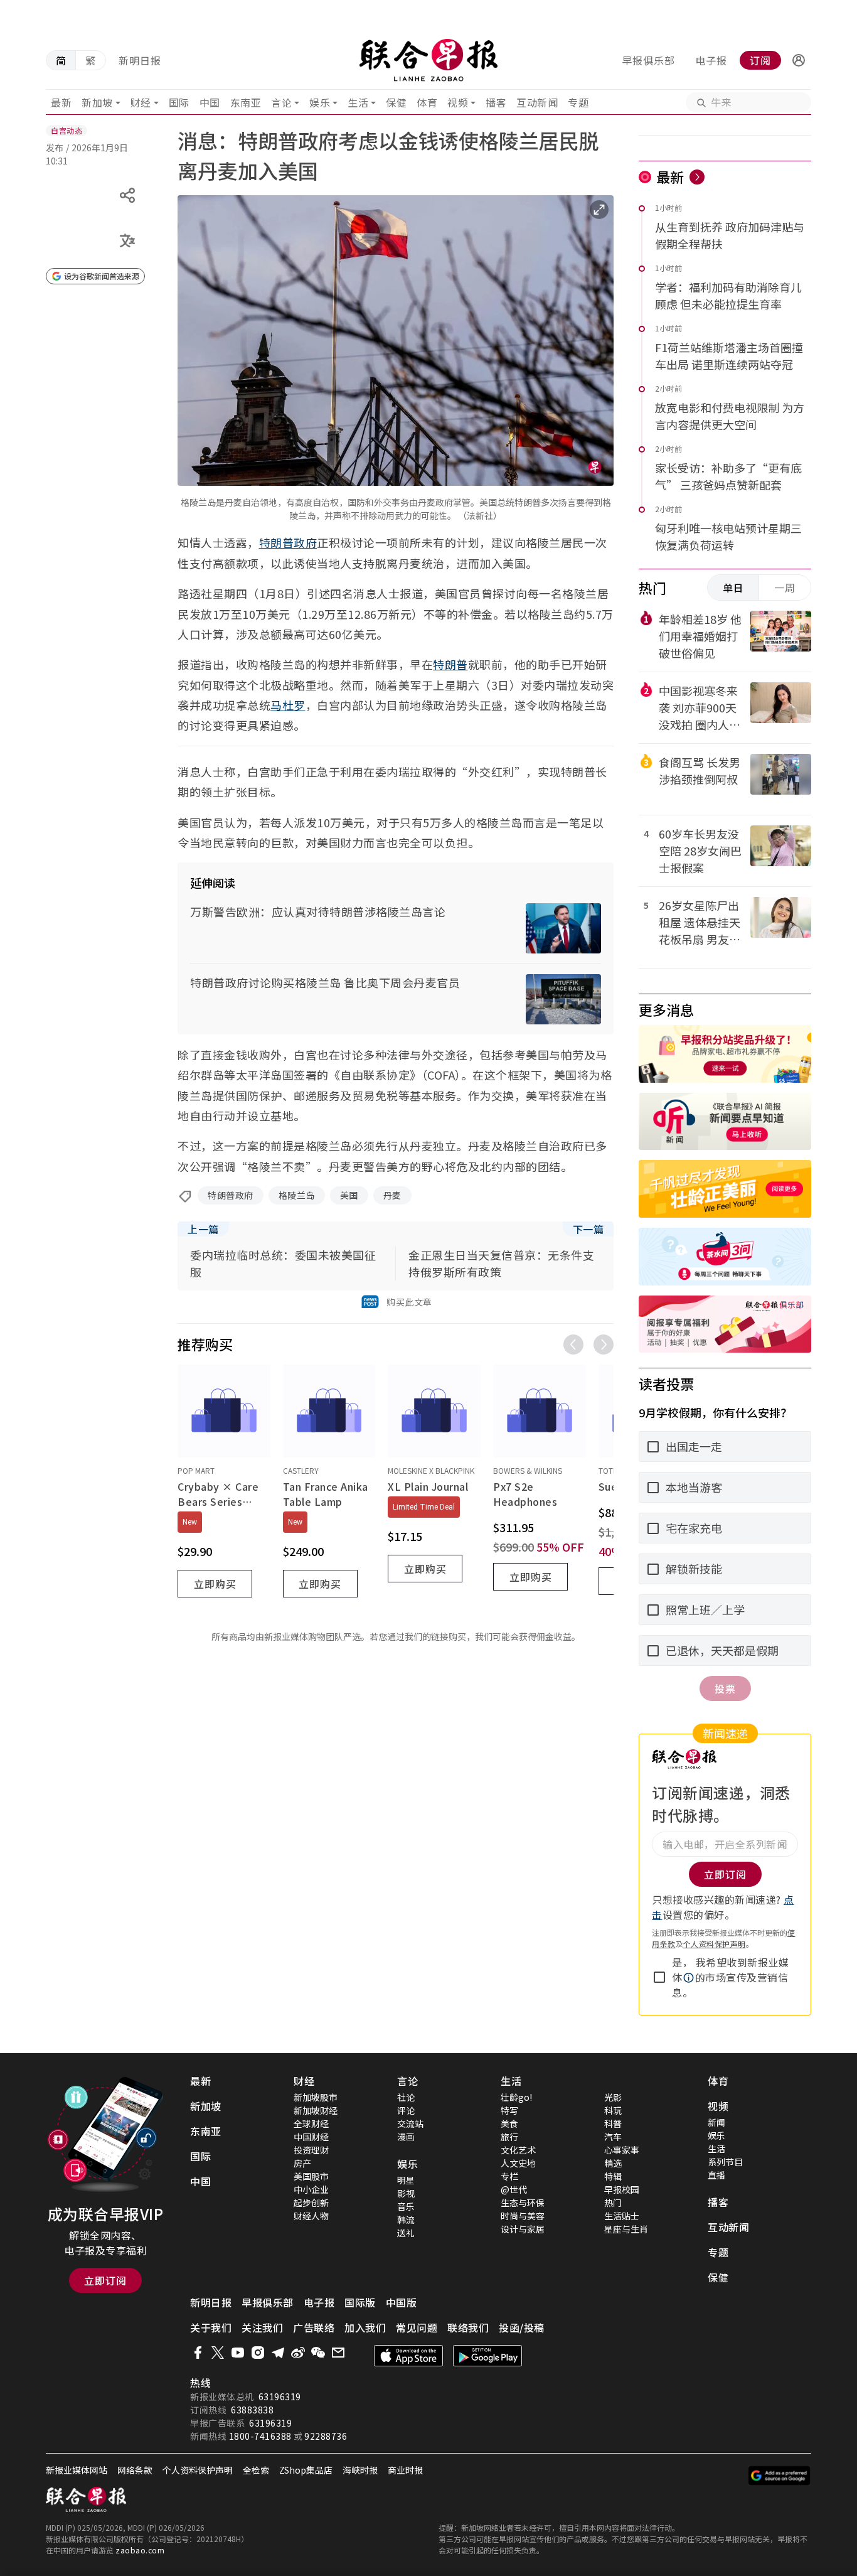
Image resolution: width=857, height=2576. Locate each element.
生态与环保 (523, 2203)
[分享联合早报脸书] (198, 2353)
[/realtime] (697, 177)
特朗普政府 (288, 542)
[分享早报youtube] (238, 2353)
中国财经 (311, 2137)
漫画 (406, 2137)
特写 (509, 2110)
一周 (785, 588)
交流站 (410, 2123)
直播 (716, 2175)
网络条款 (135, 2470)
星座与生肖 (626, 2229)
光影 (613, 2097)
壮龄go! (516, 2097)
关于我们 (211, 2327)
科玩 (613, 2110)
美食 (509, 2123)
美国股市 (311, 2176)
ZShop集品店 (306, 2470)
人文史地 (518, 2163)
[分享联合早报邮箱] (338, 2353)
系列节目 (725, 2162)
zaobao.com (140, 2550)
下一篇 (588, 1229)
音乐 (406, 2206)
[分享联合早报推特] (218, 2353)
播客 (496, 102)
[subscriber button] (799, 60)
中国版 (402, 2302)
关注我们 (262, 2327)
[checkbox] (659, 1977)
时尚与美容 (523, 2216)
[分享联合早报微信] (318, 2353)
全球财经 (311, 2123)
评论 (406, 2110)
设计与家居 (523, 2229)
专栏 (509, 2176)
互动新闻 (537, 102)
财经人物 (311, 2216)
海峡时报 (360, 2470)
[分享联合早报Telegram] (278, 2353)
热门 (613, 2203)
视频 (458, 102)
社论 (406, 2097)
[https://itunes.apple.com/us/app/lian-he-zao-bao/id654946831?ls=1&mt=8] (408, 2356)
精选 (613, 2163)
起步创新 (311, 2203)
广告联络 (314, 2327)
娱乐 (320, 102)
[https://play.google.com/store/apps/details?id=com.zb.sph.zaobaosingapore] (487, 2356)
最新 (61, 102)
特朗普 (450, 664)
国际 (179, 102)
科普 (613, 2123)
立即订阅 (105, 2280)
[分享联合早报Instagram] (258, 2353)
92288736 (326, 2436)
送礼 (406, 2233)
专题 (578, 102)
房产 (302, 2163)
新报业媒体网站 (77, 2470)
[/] (429, 60)
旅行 (509, 2137)
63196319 (280, 2396)
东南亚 (246, 102)
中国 (210, 102)
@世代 (514, 2189)
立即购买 (215, 1584)
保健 (396, 102)
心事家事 (622, 2150)
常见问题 (417, 2327)
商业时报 (405, 2470)
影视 (406, 2193)
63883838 (252, 2410)
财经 (141, 102)
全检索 (256, 2470)
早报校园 (622, 2189)
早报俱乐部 (648, 60)
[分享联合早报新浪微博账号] (298, 2353)
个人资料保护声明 (715, 1944)
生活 (358, 102)
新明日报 (140, 60)
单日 (733, 588)
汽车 (613, 2137)
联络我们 (468, 2327)
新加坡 (97, 102)
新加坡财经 (316, 2110)
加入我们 (365, 2327)
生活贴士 (622, 2216)
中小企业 (311, 2189)
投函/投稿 (522, 2327)
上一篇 (203, 1229)
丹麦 (392, 1195)
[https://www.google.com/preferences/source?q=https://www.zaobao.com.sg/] (780, 2476)
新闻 (716, 2122)
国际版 (360, 2302)
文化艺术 (518, 2150)
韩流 (406, 2219)
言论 (281, 102)
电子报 (711, 60)
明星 (406, 2180)
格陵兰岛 (297, 1195)
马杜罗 (288, 705)
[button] (799, 60)
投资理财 (311, 2150)
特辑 (613, 2176)
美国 (349, 1195)
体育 (427, 102)
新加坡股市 (316, 2097)
